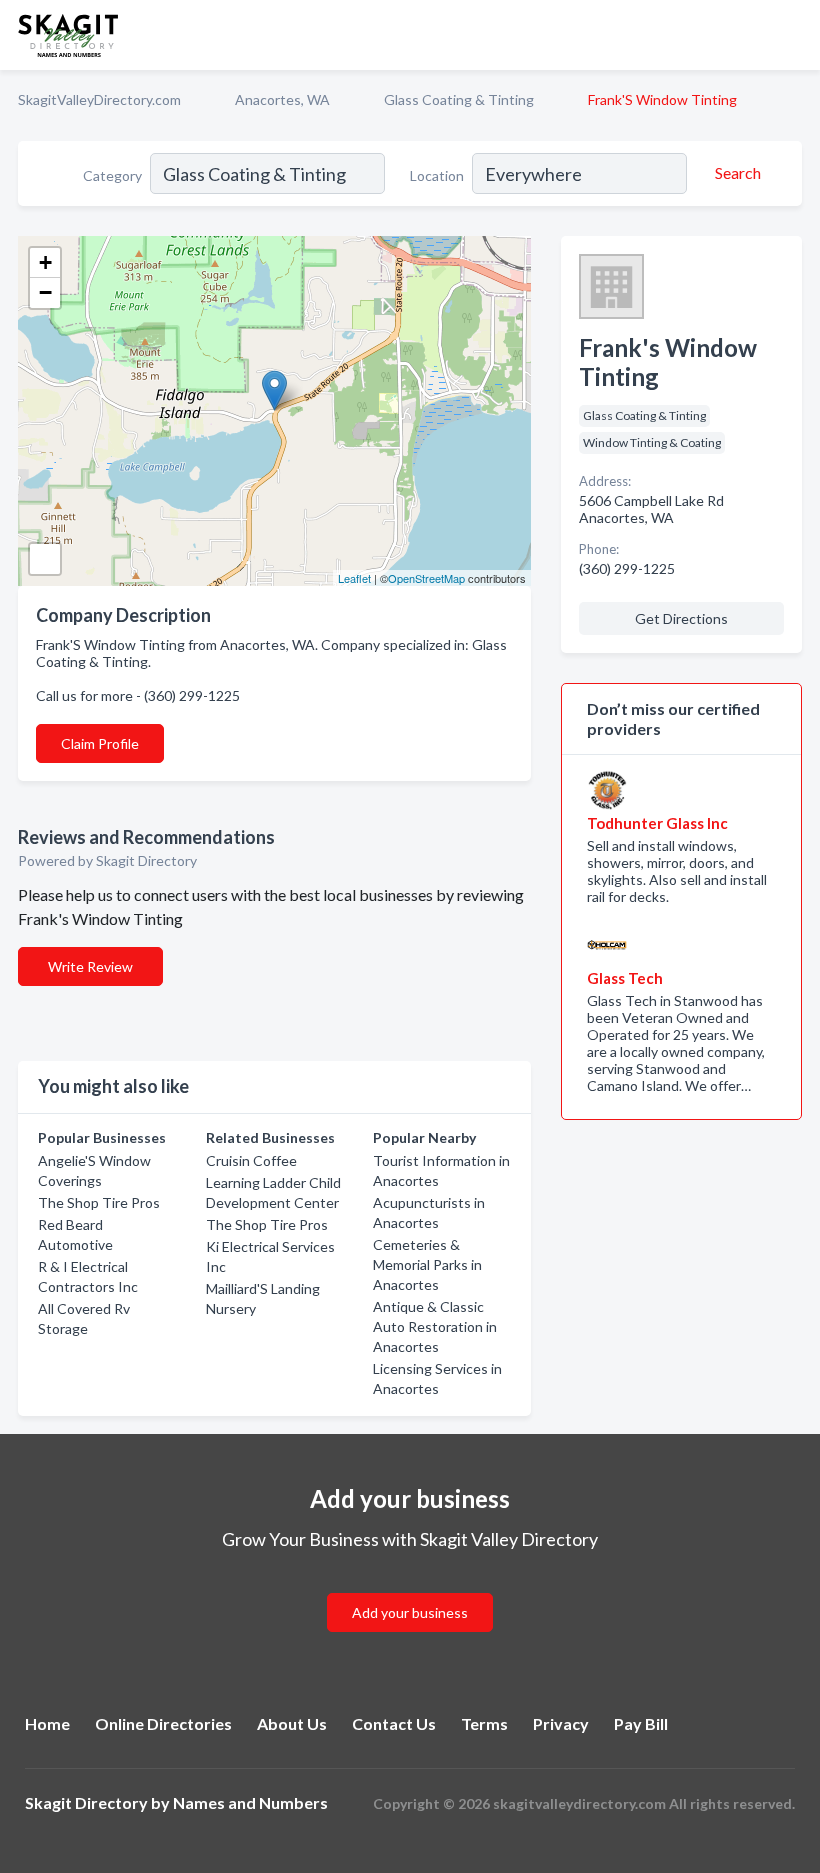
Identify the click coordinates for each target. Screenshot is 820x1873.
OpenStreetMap (426, 578)
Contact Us (394, 1723)
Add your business (410, 1612)
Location (437, 175)
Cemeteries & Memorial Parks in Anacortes (427, 1264)
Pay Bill (641, 1723)
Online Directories (163, 1723)
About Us (292, 1723)
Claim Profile (100, 743)
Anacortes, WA (282, 99)
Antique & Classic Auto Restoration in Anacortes (435, 1326)
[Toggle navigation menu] (793, 35)
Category (112, 175)
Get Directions (681, 618)
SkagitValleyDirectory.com (99, 99)
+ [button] (45, 262)
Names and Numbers (250, 1802)
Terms (484, 1723)
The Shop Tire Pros (99, 1202)
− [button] (45, 292)
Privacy (561, 1723)
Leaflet (354, 578)
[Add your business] (410, 1588)
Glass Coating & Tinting (459, 99)
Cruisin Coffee (251, 1160)
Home (47, 1723)
